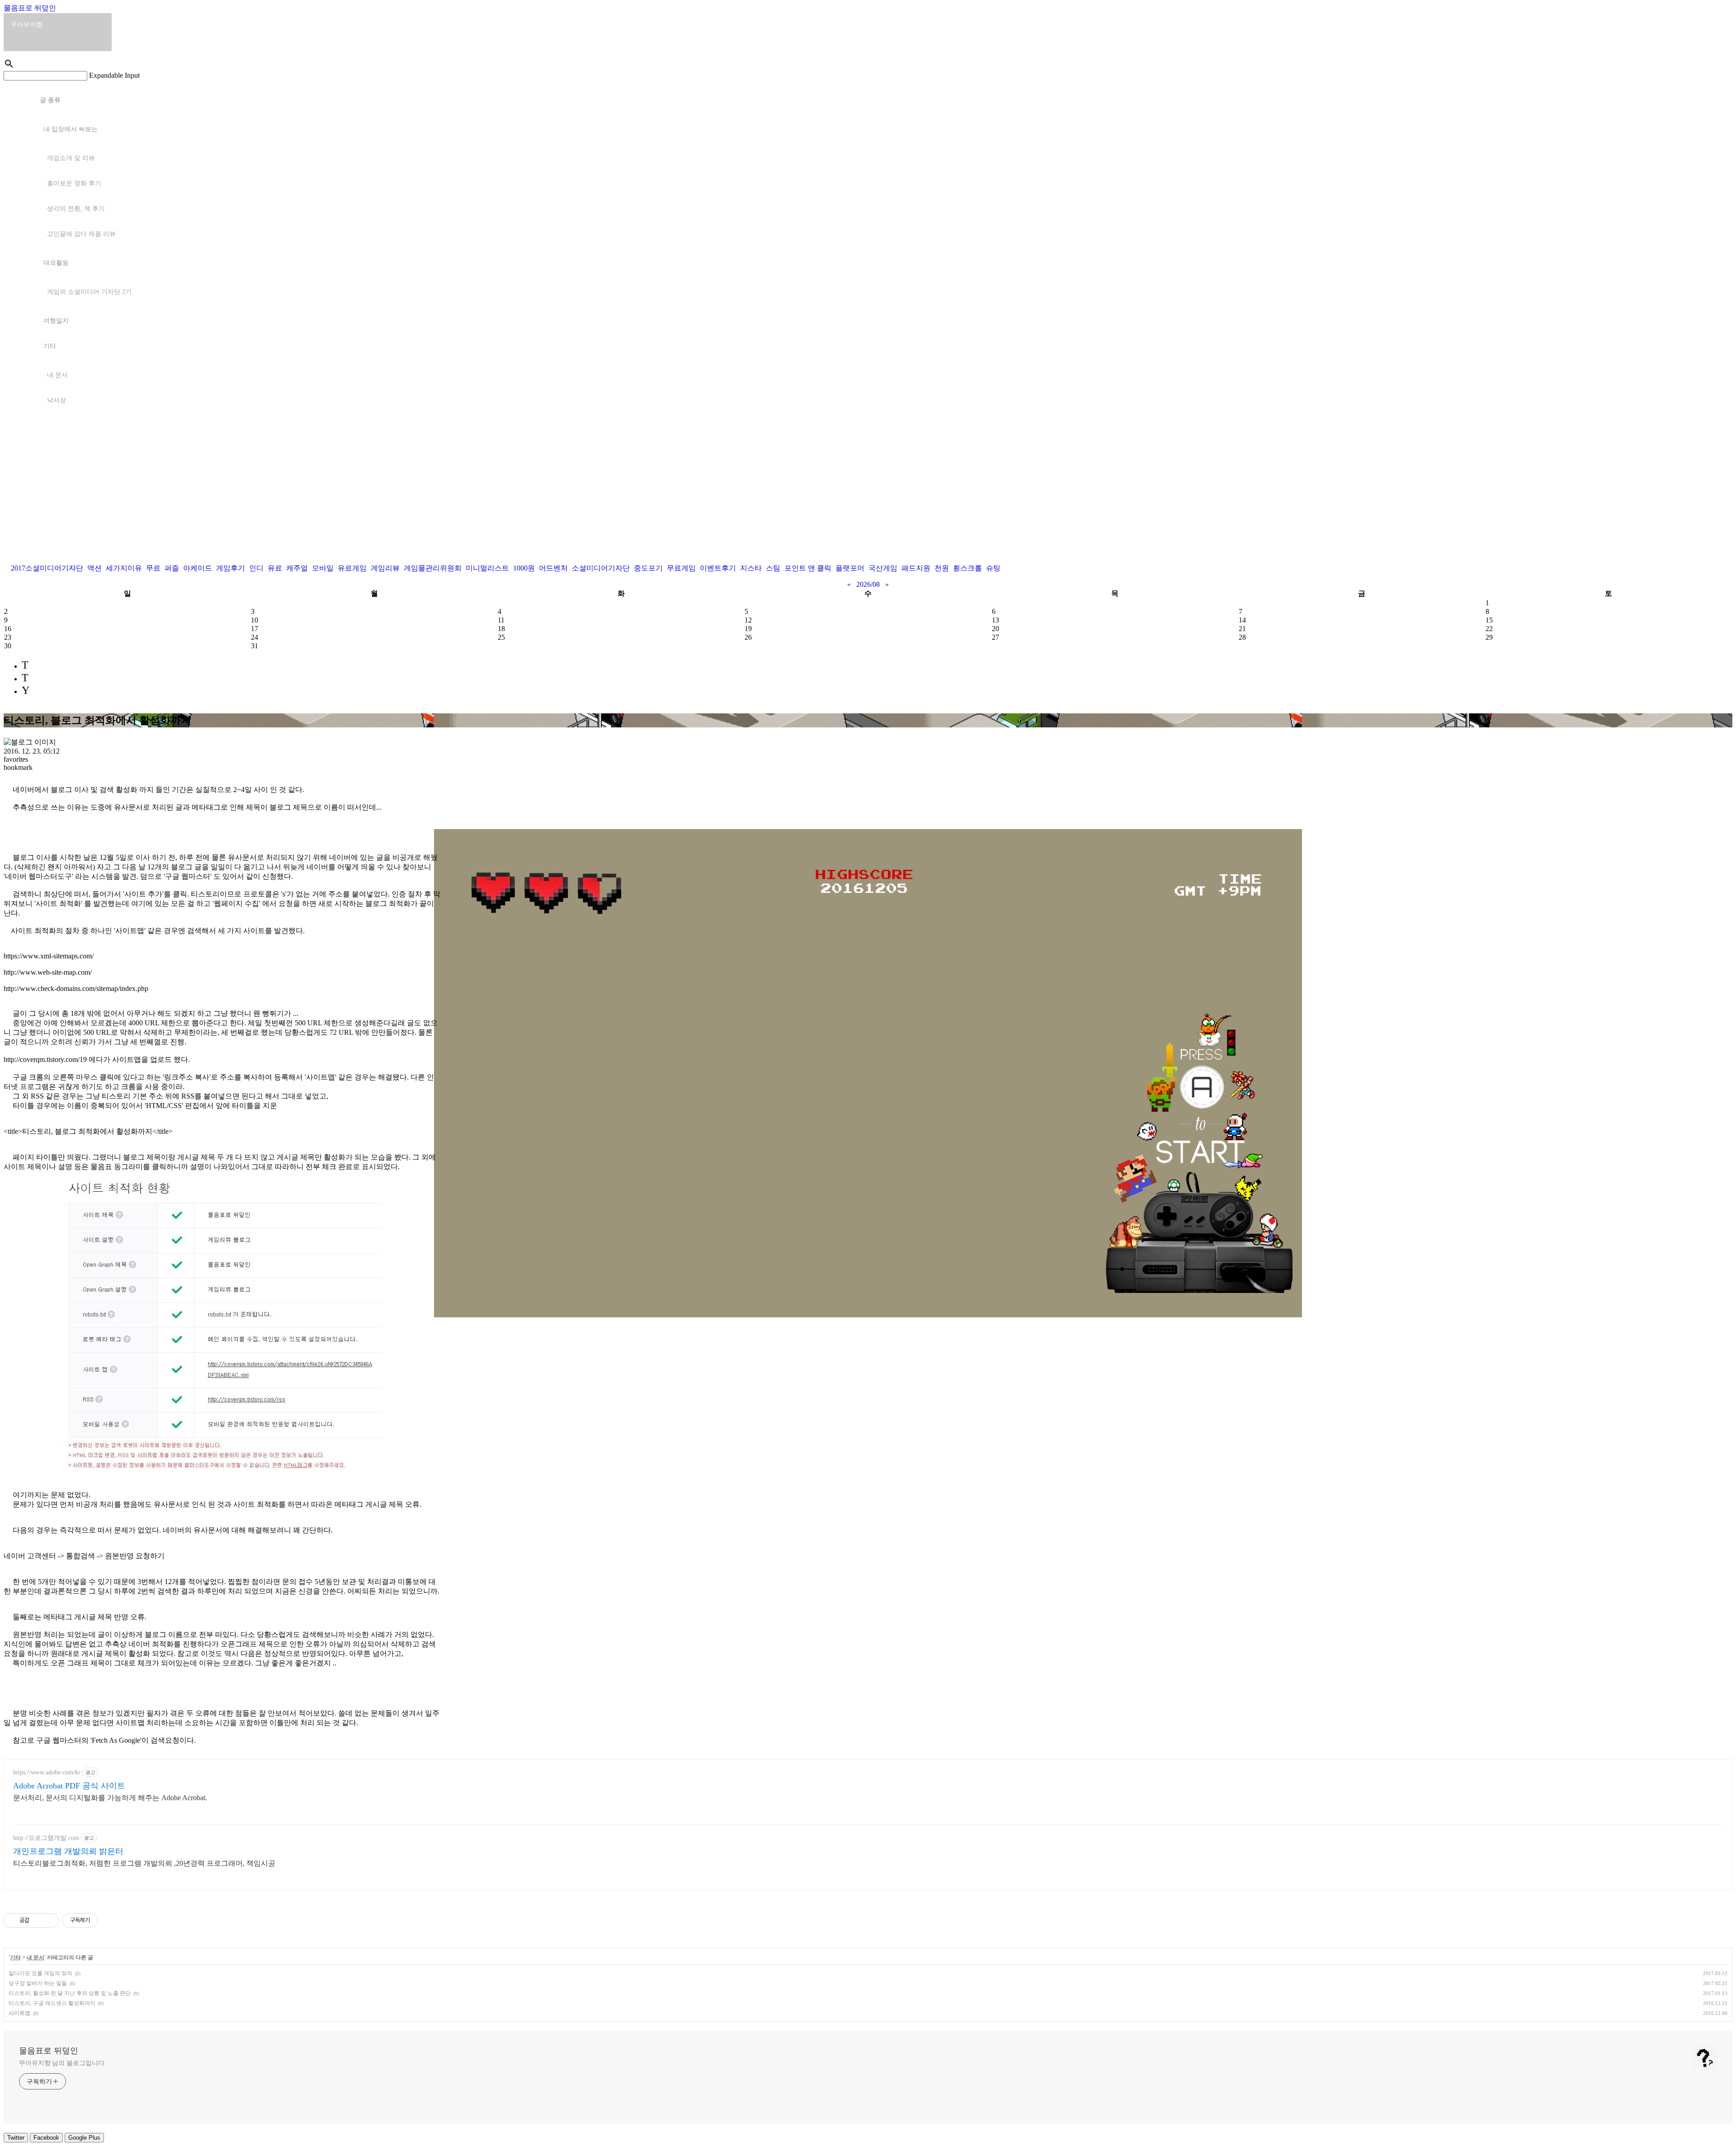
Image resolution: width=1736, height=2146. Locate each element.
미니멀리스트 (487, 568)
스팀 (773, 568)
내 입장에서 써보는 (71, 129)
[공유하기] (38, 1920)
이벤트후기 (718, 568)
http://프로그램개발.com (46, 1838)
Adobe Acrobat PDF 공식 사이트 (69, 1786)
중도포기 (648, 568)
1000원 (524, 568)
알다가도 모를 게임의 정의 (40, 1973)
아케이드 (198, 568)
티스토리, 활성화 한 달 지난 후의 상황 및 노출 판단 (70, 1993)
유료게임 (352, 568)
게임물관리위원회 (433, 568)
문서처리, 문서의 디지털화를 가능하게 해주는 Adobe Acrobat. (110, 1798)
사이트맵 (19, 2013)
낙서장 (57, 400)
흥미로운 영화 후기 (74, 183)
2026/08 (868, 584)
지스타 (751, 568)
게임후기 (231, 568)
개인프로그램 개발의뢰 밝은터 (68, 1851)
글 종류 (50, 100)
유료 (275, 568)
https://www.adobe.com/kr (47, 1772)
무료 (153, 568)
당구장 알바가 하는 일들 (38, 1983)
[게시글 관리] (49, 1920)
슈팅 (993, 568)
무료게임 (681, 568)
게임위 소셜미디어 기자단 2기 (89, 292)
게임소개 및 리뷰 (71, 158)
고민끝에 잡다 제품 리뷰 (81, 234)
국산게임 (883, 568)
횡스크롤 (967, 568)
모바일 (323, 568)
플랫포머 (850, 568)
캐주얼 (297, 568)
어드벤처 (553, 568)
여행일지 (56, 321)
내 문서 (57, 375)
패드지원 (916, 568)
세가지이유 (124, 568)
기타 (50, 346)
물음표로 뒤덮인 (30, 8)
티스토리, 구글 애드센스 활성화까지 (52, 2003)
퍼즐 (172, 568)
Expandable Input (114, 75)
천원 (942, 568)
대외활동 (56, 263)
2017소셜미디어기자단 (47, 568)
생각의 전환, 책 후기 (76, 209)
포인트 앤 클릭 (808, 568)
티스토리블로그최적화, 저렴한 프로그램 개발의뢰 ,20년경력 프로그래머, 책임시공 (144, 1863)
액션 (94, 568)
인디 (256, 568)
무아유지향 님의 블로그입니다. (62, 2063)
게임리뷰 (385, 568)
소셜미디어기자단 (601, 568)
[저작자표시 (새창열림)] (102, 1920)
